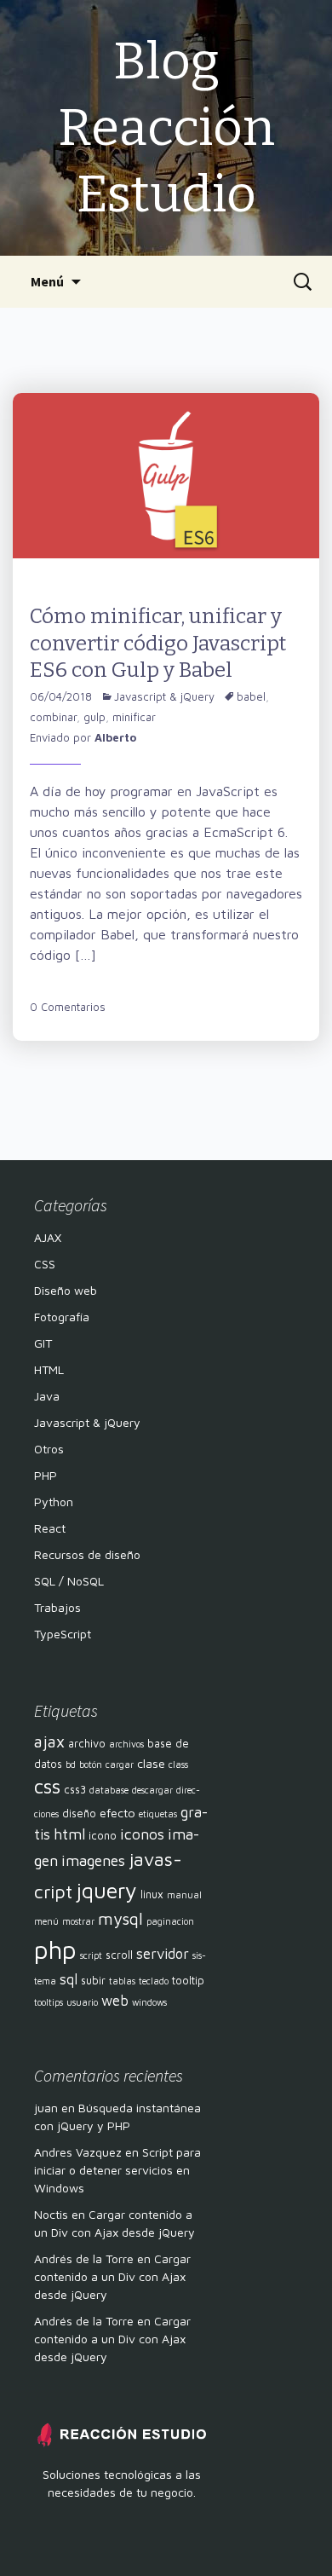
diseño (79, 1814)
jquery (106, 1890)
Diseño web (66, 1290)
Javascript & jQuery (164, 696)
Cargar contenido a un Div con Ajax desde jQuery (112, 2276)
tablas (122, 1981)
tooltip (188, 1981)
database (109, 1790)
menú (46, 1921)
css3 (75, 1790)
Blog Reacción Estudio (166, 128)
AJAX (48, 1237)
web (115, 2001)
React (50, 1528)
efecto (117, 1813)
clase (151, 1763)
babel (251, 696)
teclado (154, 1981)
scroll (119, 1955)
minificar (134, 717)
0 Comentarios (68, 1007)
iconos (142, 1834)
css (47, 1786)
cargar (120, 1765)
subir (93, 1981)
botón (91, 1765)
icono (103, 1836)
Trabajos (57, 1607)
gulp (94, 717)
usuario (82, 2002)
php (55, 1949)
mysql (120, 1918)
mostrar (78, 1921)
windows (149, 2002)
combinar (53, 717)
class (178, 1765)
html (69, 1834)
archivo (87, 1744)
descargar (152, 1790)
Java (47, 1396)
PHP (46, 1475)
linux (152, 1894)
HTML (49, 1369)
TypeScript (63, 1634)
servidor (163, 1954)
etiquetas (158, 1814)
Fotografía (62, 1317)
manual (184, 1895)
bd (71, 1765)
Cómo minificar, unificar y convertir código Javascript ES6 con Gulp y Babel (158, 643)
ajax (49, 1741)
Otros (49, 1449)
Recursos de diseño (87, 1554)
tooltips (49, 2002)
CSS (45, 1264)
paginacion (170, 1921)
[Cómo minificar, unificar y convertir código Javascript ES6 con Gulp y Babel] (166, 474)
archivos (126, 1744)
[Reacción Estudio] (121, 2433)
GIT (43, 1343)
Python (54, 1502)
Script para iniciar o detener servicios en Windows (117, 2170)
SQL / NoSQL (69, 1581)
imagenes (93, 1860)
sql (69, 1979)
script (91, 1955)
